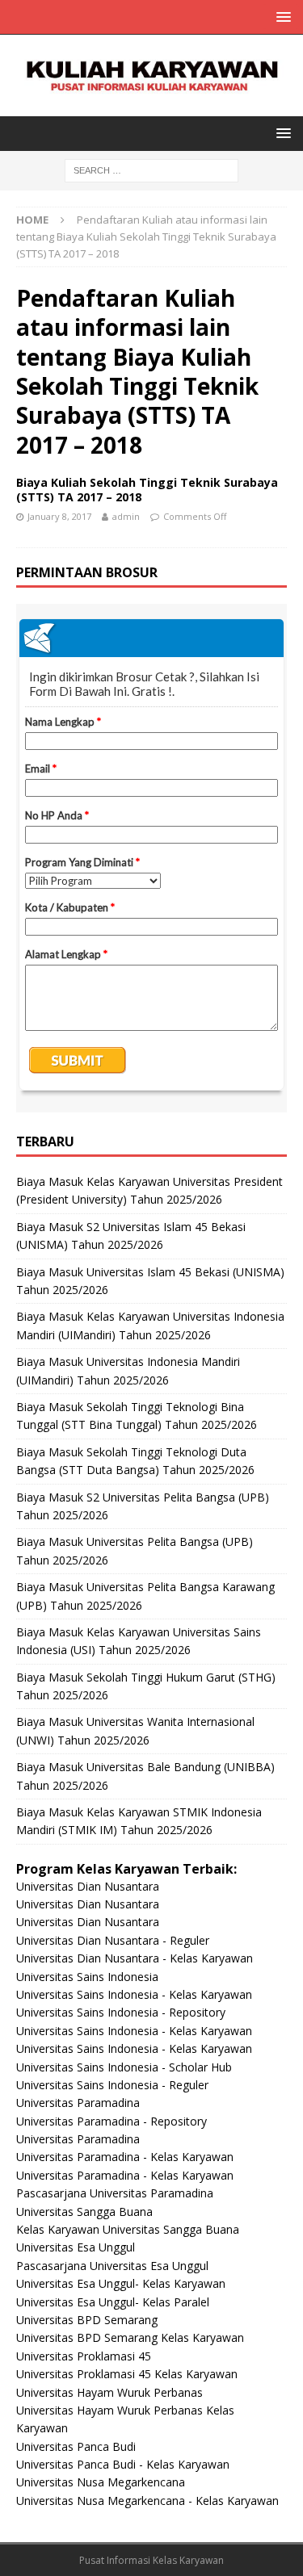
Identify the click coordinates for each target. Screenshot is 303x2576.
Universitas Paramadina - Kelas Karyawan (125, 2157)
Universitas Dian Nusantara (88, 1886)
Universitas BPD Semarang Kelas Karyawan (130, 2337)
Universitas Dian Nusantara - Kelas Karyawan (135, 1958)
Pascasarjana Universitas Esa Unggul (112, 2266)
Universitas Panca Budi (76, 2446)
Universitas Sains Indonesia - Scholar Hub (124, 2067)
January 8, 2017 (59, 516)
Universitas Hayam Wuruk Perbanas (109, 2392)
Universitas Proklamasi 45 (84, 2356)
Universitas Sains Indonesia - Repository (121, 2012)
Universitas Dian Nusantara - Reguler (113, 1940)
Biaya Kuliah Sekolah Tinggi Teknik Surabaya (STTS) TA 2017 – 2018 (147, 490)
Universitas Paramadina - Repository (112, 2121)
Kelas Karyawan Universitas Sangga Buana (128, 2229)
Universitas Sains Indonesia (87, 1977)
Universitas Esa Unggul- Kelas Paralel (113, 2302)
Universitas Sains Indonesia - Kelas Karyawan (134, 1994)
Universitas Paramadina (78, 2103)
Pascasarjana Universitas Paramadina (115, 2193)
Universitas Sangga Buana (84, 2212)
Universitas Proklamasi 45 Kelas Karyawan (127, 2374)
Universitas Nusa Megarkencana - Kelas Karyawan (147, 2501)
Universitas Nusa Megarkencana (101, 2482)
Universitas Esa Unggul (76, 2247)
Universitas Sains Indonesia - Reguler (112, 2085)
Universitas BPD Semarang (87, 2320)
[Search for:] (151, 170)
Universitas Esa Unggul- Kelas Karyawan (121, 2283)
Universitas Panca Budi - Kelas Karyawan (123, 2464)
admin (126, 516)
